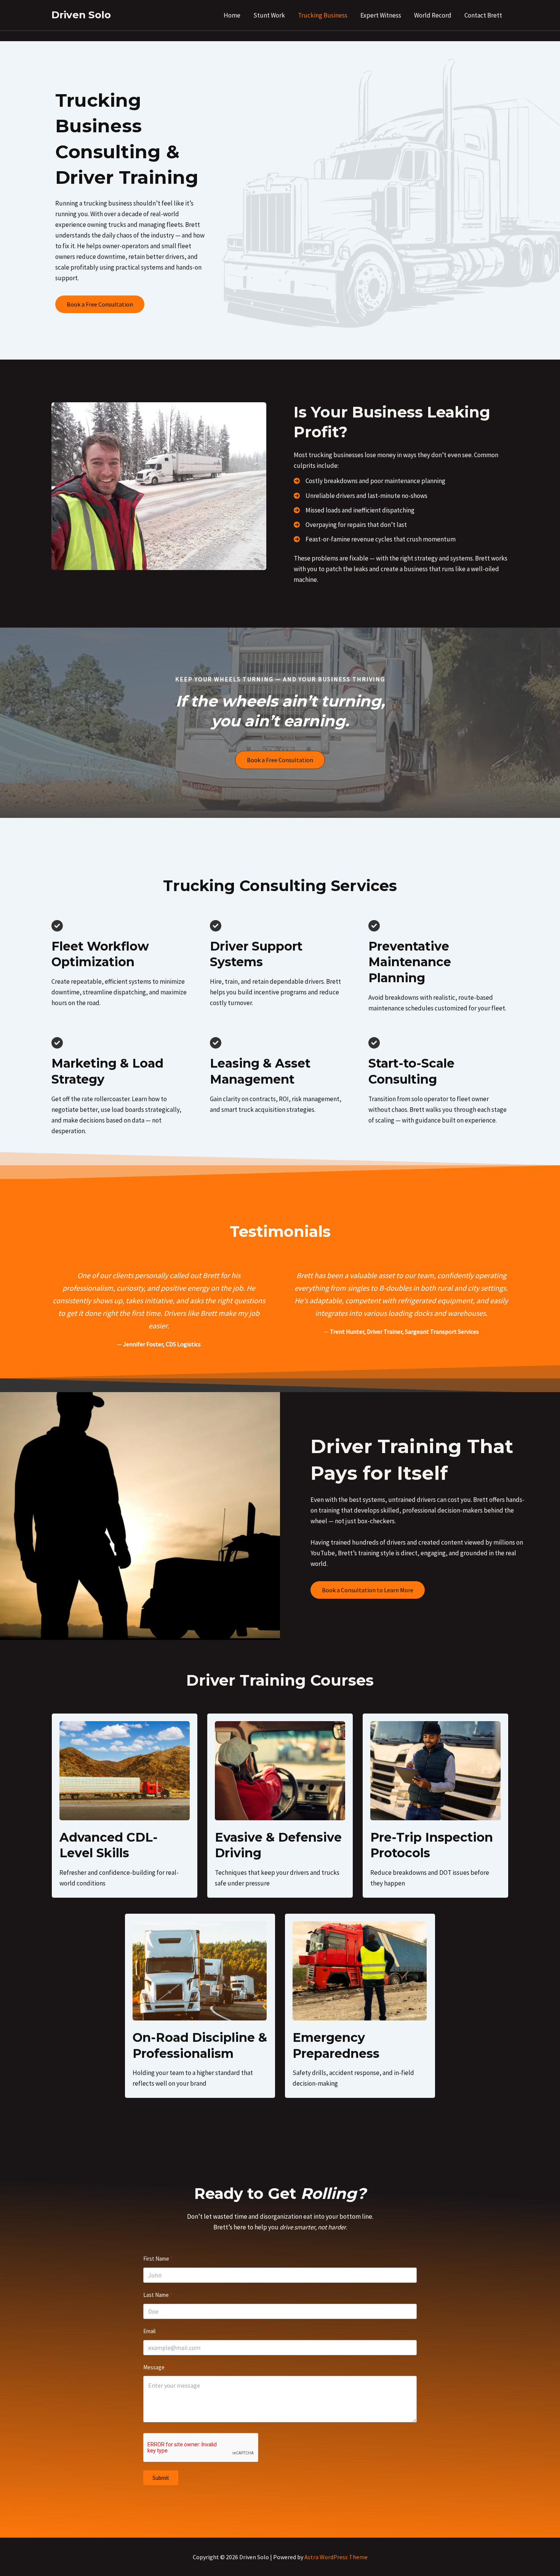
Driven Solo (81, 15)
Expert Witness (381, 15)
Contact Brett (483, 15)
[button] (100, 304)
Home (232, 15)
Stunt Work (269, 15)
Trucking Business (323, 15)
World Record (433, 15)
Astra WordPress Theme (336, 2557)
